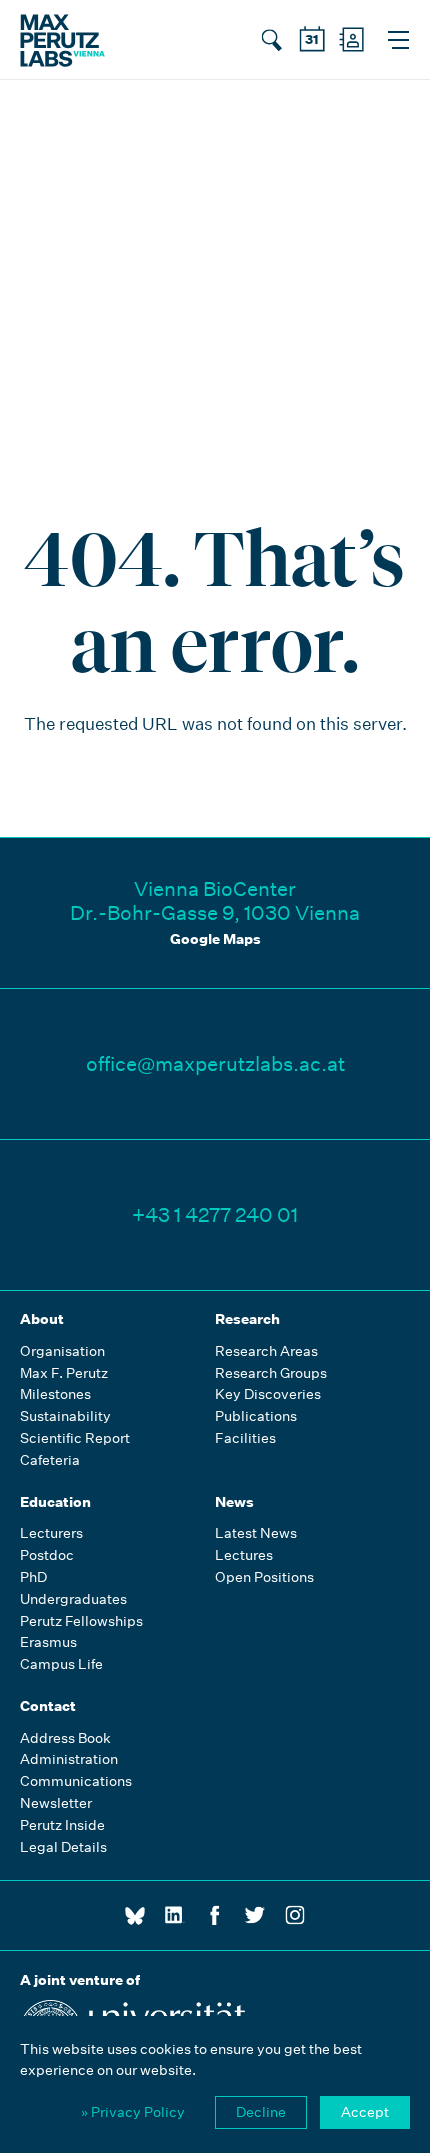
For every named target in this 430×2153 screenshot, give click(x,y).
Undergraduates (73, 1599)
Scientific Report (75, 1438)
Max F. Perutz (64, 1373)
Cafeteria (50, 1460)
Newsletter (56, 1803)
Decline (261, 2112)
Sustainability (65, 1416)
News (234, 1502)
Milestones (55, 1394)
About (42, 1319)
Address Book (65, 1738)
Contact (48, 1706)
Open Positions (264, 1577)
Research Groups (271, 1373)
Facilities (245, 1438)
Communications (76, 1781)
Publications (256, 1416)
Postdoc (47, 1555)
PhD (33, 1577)
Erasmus (48, 1642)
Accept (365, 2112)
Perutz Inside (62, 1825)
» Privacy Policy (133, 2112)
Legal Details (63, 1847)
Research (247, 1319)
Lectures (244, 1555)
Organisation (62, 1351)
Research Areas (266, 1351)
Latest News (256, 1533)
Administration (69, 1759)
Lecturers (51, 1533)
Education (55, 1502)
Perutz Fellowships (81, 1621)
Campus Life (61, 1664)
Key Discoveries (268, 1394)
